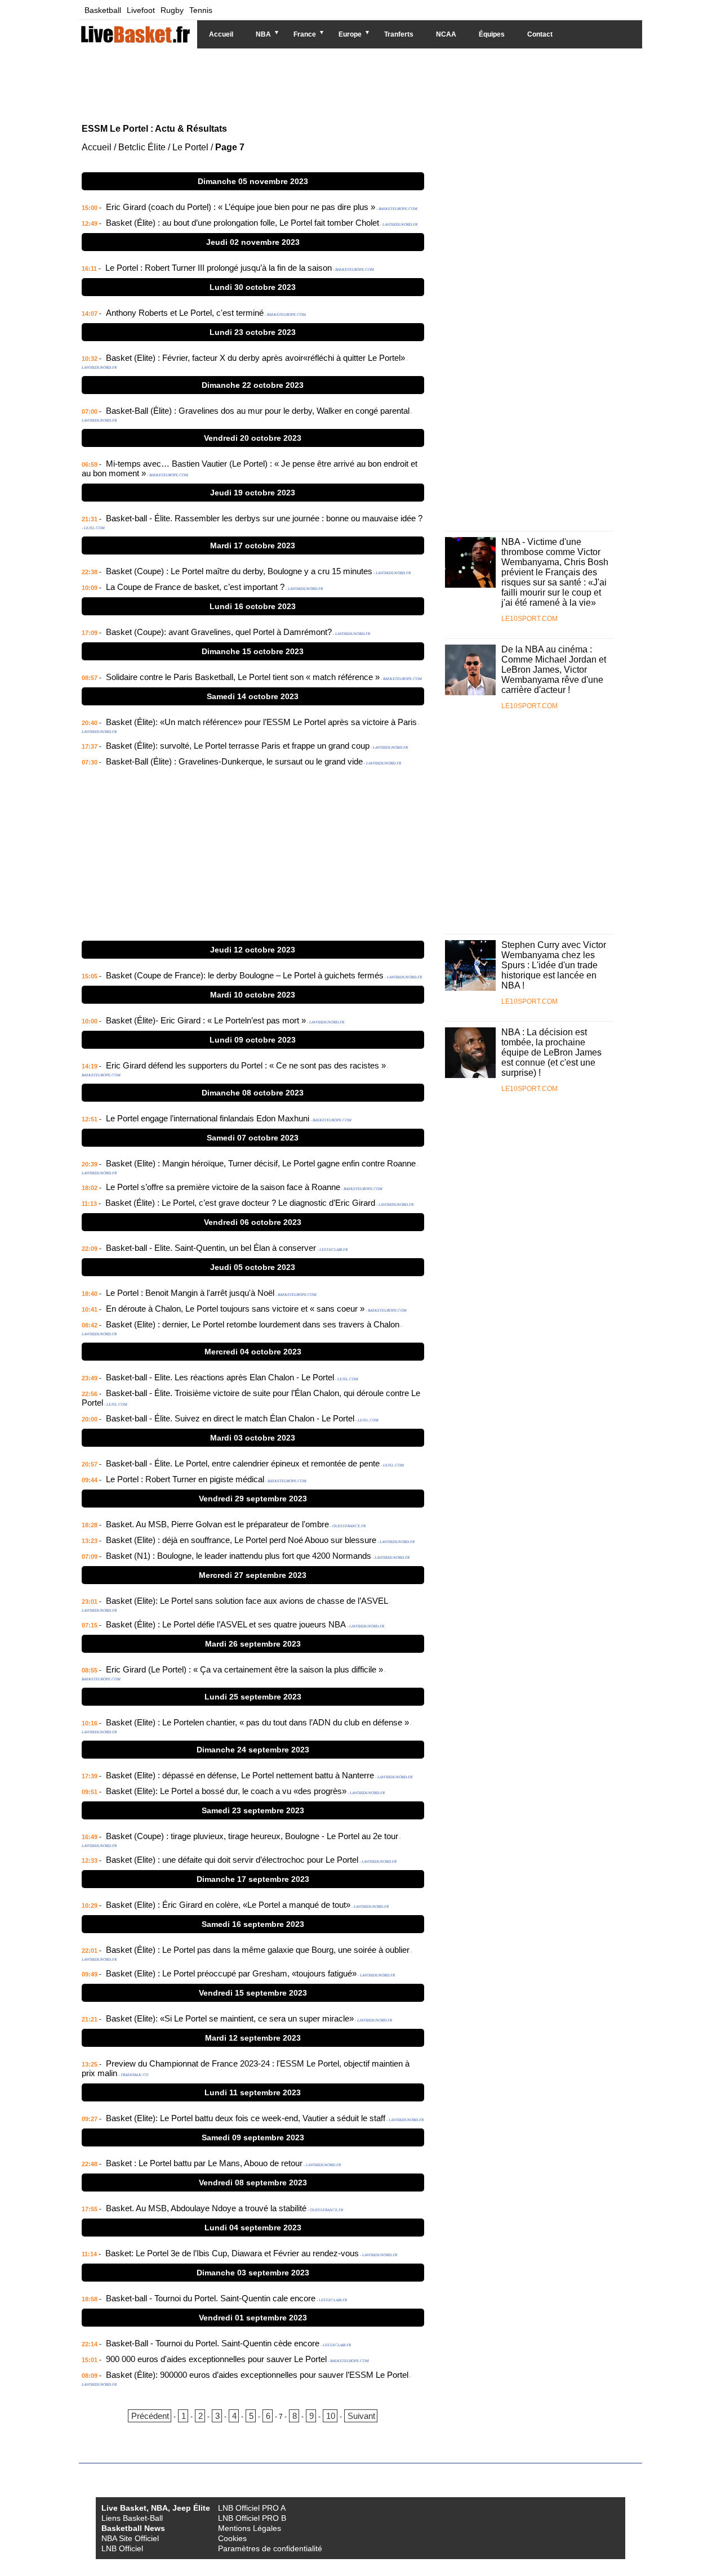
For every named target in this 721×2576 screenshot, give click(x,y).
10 (331, 2416)
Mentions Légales (250, 2528)
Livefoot (141, 10)
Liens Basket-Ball (132, 2518)
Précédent (150, 2416)
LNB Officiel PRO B (252, 2518)
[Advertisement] (352, 84)
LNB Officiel (122, 2548)
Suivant (361, 2416)
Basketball (103, 10)
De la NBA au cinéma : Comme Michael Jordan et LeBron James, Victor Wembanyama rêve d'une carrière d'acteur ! (554, 670)
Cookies (232, 2538)
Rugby (172, 10)
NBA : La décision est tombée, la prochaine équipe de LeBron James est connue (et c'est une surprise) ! (551, 1052)
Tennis (201, 10)
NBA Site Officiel (130, 2538)
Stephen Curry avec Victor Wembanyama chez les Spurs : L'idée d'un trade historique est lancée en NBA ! (554, 965)
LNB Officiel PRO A (252, 2508)
